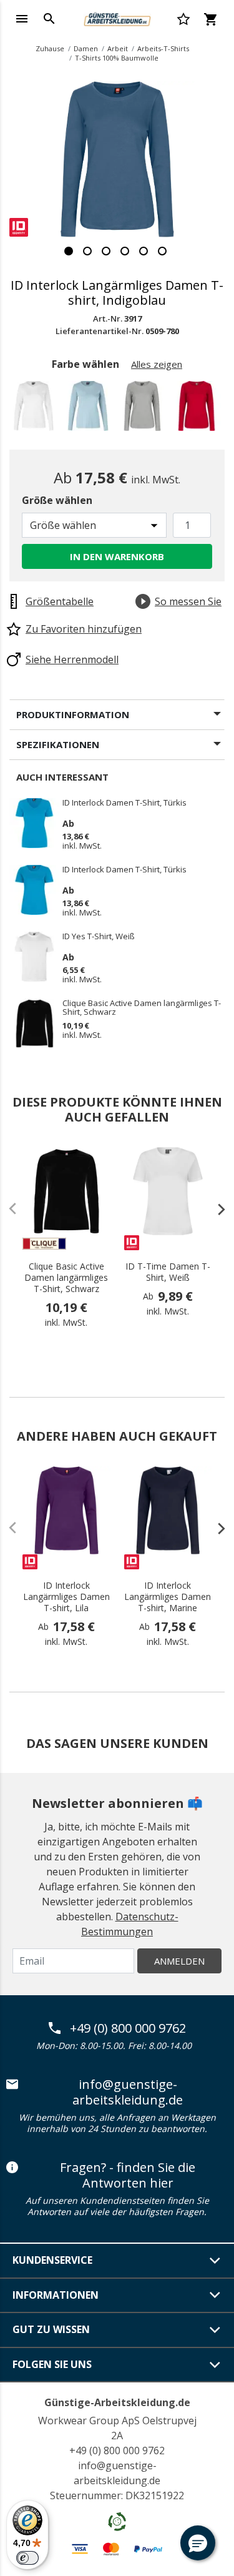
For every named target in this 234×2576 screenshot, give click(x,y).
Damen (86, 48)
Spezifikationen (58, 744)
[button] (198, 2543)
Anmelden (179, 1961)
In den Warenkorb (117, 556)
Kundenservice (52, 2260)
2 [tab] (87, 251)
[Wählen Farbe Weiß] (36, 409)
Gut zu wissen (51, 2329)
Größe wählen (57, 500)
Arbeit (118, 48)
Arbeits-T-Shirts (163, 48)
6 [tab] (162, 251)
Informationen (56, 2295)
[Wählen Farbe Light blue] (90, 409)
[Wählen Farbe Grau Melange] (144, 409)
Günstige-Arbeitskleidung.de (117, 2402)
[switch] (27, 2558)
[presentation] (215, 1209)
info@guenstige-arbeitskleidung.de (128, 2092)
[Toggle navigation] (22, 19)
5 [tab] (144, 251)
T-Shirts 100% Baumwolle (117, 58)
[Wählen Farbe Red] (199, 409)
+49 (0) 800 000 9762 (128, 2028)
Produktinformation (73, 714)
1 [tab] (69, 251)
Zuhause (50, 48)
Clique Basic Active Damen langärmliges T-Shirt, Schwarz (142, 1007)
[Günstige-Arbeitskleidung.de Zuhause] (117, 17)
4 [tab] (125, 251)
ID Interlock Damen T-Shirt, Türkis (124, 803)
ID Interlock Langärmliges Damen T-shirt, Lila (66, 1597)
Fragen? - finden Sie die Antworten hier (128, 2175)
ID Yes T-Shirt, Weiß (99, 937)
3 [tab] (106, 251)
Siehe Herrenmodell (72, 659)
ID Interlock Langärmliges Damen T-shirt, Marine (168, 1597)
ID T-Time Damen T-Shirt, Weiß (168, 1272)
